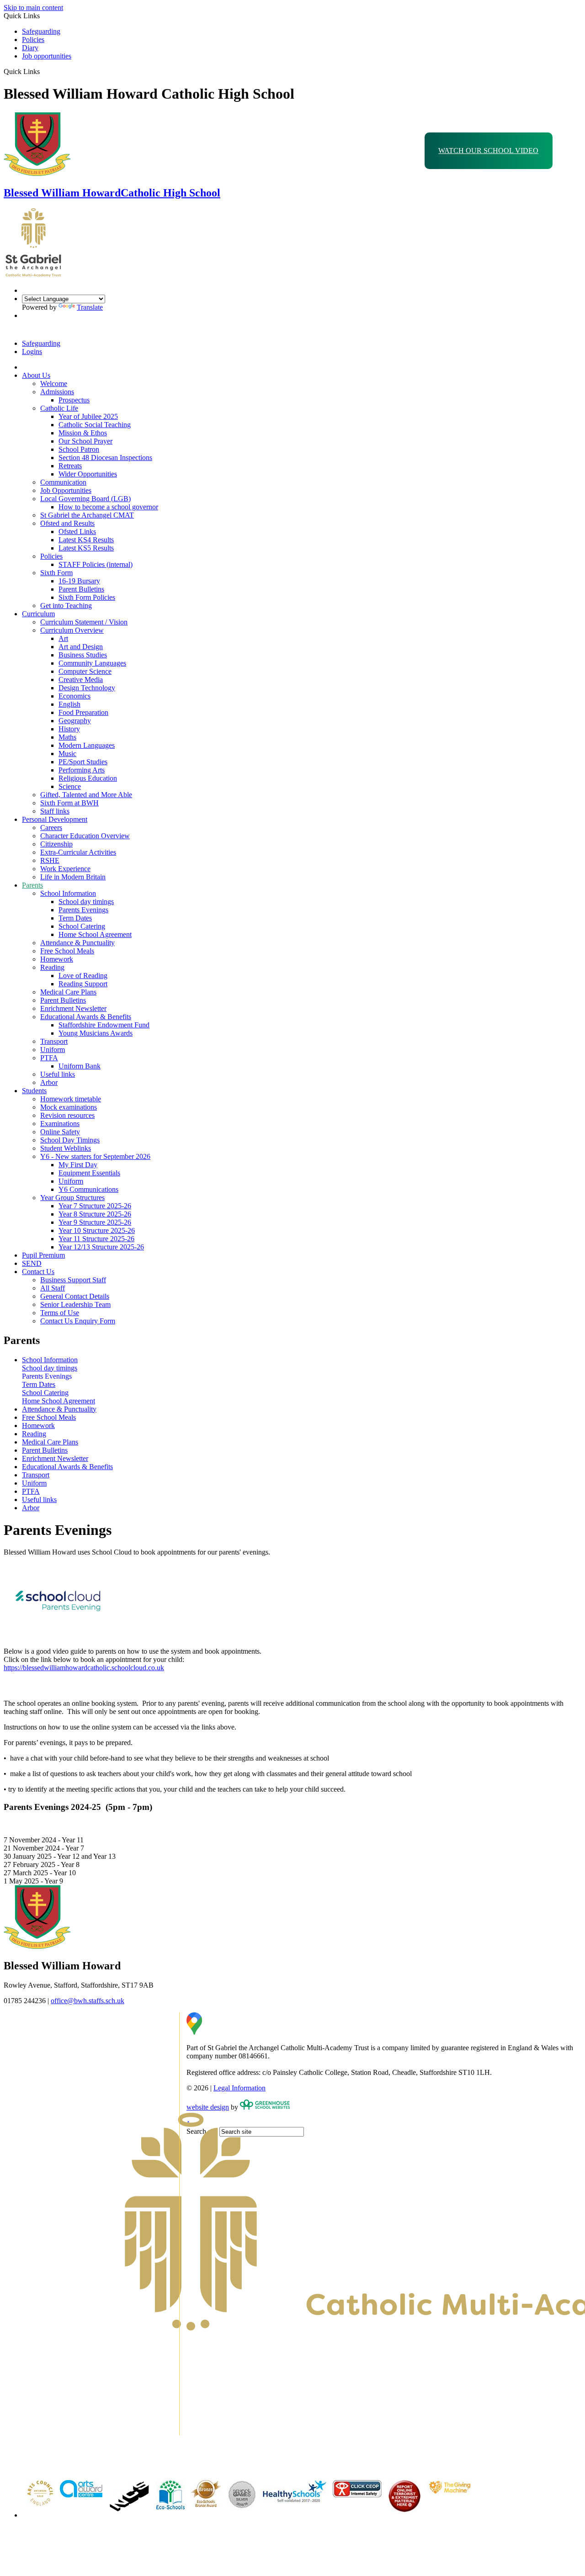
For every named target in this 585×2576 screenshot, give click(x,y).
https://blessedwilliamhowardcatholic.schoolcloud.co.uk (84, 1668)
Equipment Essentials (89, 1173)
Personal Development (55, 819)
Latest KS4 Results (86, 540)
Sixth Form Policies (87, 597)
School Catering (82, 926)
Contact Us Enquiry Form (78, 1321)
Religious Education (88, 778)
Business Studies (83, 655)
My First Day (78, 1165)
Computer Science (85, 671)
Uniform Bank (80, 1066)
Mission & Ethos (83, 433)
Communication (63, 482)
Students (34, 1091)
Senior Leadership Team (75, 1304)
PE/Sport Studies (83, 762)
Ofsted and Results (67, 523)
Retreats (70, 466)
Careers (51, 828)
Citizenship (56, 844)
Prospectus (74, 400)
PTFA (49, 1058)
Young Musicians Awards (96, 1033)
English (69, 704)
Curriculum (38, 614)
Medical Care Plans (68, 992)
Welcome (54, 383)
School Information (68, 893)
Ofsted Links (77, 532)
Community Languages (92, 663)
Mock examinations (69, 1107)
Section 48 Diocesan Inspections (105, 458)
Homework (57, 959)
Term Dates (75, 918)
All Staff (53, 1288)
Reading (52, 967)
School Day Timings (70, 1140)
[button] (43, 71)
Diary (30, 48)
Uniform (53, 1050)
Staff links (55, 811)
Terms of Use (60, 1313)
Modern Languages (87, 745)
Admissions (57, 392)
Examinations (60, 1124)
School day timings (86, 902)
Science (70, 786)
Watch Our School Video (488, 151)
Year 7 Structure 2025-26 (95, 1206)
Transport (54, 1041)
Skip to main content (33, 8)
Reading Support (83, 984)
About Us (36, 375)
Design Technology (87, 688)
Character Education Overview (85, 836)
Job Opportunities (66, 490)
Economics (74, 696)
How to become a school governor (108, 507)
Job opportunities (47, 56)
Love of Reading (83, 976)
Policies (33, 40)
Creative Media (81, 680)
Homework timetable (71, 1099)
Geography (75, 721)
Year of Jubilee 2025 (88, 416)
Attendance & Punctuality (77, 943)
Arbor (49, 1082)
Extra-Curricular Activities (78, 852)
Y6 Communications (88, 1189)
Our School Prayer (85, 441)
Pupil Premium (43, 1255)
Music (67, 754)
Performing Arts (82, 770)
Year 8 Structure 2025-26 (95, 1214)
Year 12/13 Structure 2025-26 (101, 1247)
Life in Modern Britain (73, 877)
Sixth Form (56, 573)
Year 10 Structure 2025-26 (97, 1230)
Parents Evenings (83, 910)
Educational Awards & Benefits (86, 1017)
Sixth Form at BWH (69, 803)
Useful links (58, 1074)
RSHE (50, 860)
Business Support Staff (73, 1280)
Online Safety (60, 1132)
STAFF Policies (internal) (96, 564)
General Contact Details (75, 1296)
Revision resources (67, 1115)
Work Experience (65, 869)
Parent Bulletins (81, 589)
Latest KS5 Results (86, 548)
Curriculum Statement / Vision (84, 622)
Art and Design (81, 647)
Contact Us (38, 1272)
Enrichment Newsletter (73, 1008)
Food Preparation (83, 712)
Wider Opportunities (88, 474)
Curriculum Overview (72, 630)
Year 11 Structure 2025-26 (96, 1239)
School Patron (79, 449)
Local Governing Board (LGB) (85, 499)
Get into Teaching (66, 606)
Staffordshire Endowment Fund (104, 1025)
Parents (32, 885)
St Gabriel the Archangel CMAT (87, 515)
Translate (90, 307)
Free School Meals (67, 951)
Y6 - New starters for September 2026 (95, 1156)
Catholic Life (59, 408)
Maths (67, 737)
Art (63, 638)
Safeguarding (41, 31)
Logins (32, 352)
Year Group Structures (72, 1198)
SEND (32, 1263)
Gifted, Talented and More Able (86, 795)
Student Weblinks (66, 1148)
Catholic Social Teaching (95, 425)
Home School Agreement (95, 934)
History (69, 729)
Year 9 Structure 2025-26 (95, 1222)
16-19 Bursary (79, 581)
